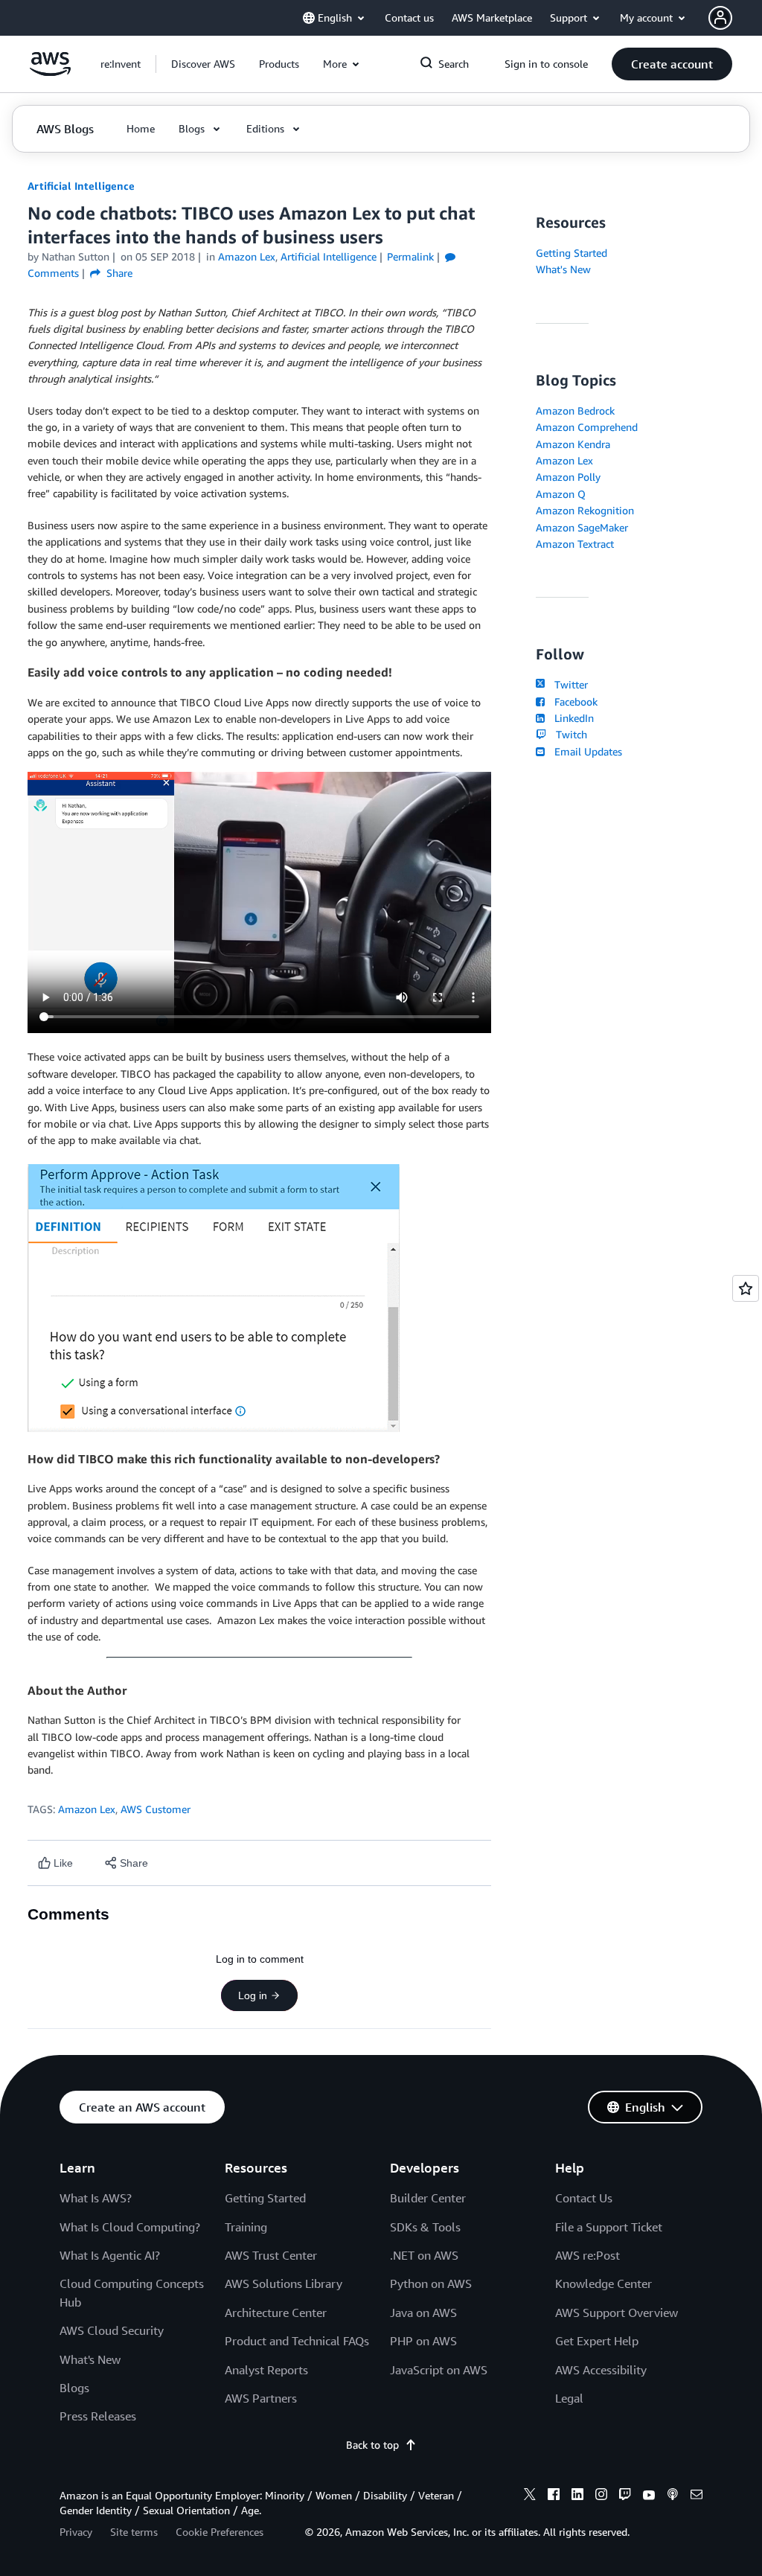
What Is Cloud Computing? (130, 2227)
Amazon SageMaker (582, 527)
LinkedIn (571, 718)
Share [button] (118, 273)
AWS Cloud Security (112, 2330)
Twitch (568, 734)
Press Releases (98, 2416)
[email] (697, 2496)
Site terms (134, 2532)
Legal (569, 2398)
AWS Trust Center (271, 2255)
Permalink (410, 256)
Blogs (74, 2388)
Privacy (76, 2532)
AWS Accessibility (601, 2370)
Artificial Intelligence (81, 186)
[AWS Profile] (720, 18)
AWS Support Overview (617, 2313)
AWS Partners (261, 2398)
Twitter (568, 684)
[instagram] (601, 2496)
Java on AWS (423, 2313)
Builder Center (428, 2198)
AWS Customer (156, 1809)
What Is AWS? (96, 2198)
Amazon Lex (87, 1809)
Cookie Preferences (220, 2532)
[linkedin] (577, 2496)
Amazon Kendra (573, 444)
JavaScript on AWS (439, 2370)
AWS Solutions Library (284, 2283)
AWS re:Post (587, 2255)
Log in (253, 1995)
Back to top (372, 2445)
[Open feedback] (746, 1288)
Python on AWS (431, 2283)
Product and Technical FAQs (297, 2341)
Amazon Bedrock (575, 410)
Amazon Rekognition (585, 510)
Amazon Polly (568, 477)
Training (246, 2227)
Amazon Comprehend (587, 427)
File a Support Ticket (609, 2227)
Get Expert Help (597, 2341)
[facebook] (554, 2496)
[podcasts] (673, 2496)
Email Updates (585, 751)
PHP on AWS (423, 2341)
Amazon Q (561, 494)
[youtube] (649, 2496)
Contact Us (584, 2198)
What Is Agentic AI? (110, 2255)
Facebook (573, 701)
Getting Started (571, 253)
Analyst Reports (266, 2370)
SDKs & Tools (425, 2227)
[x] (530, 2496)
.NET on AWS (424, 2255)
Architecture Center (276, 2313)
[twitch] (625, 2496)
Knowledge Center (603, 2283)
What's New (563, 269)
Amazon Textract (575, 544)
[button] (203, 64)
